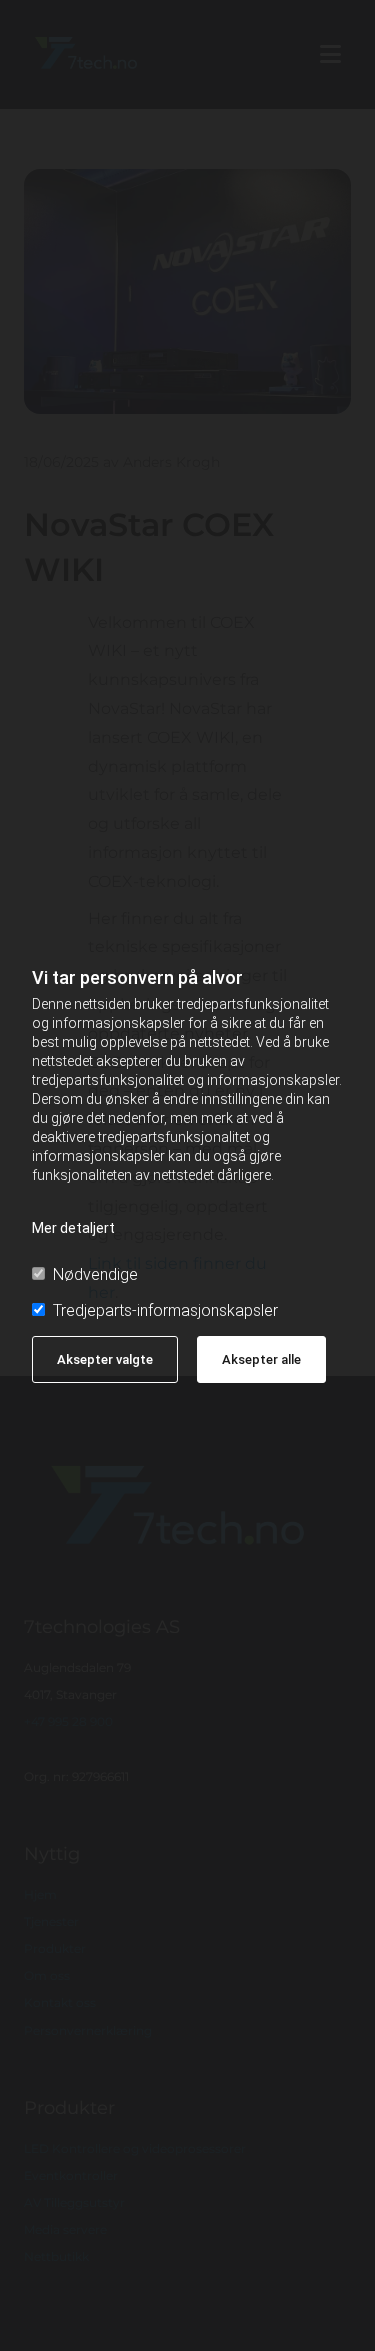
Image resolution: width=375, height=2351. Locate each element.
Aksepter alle (261, 1359)
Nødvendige (95, 1274)
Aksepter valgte (105, 1359)
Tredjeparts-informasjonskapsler (165, 1310)
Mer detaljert (73, 1228)
